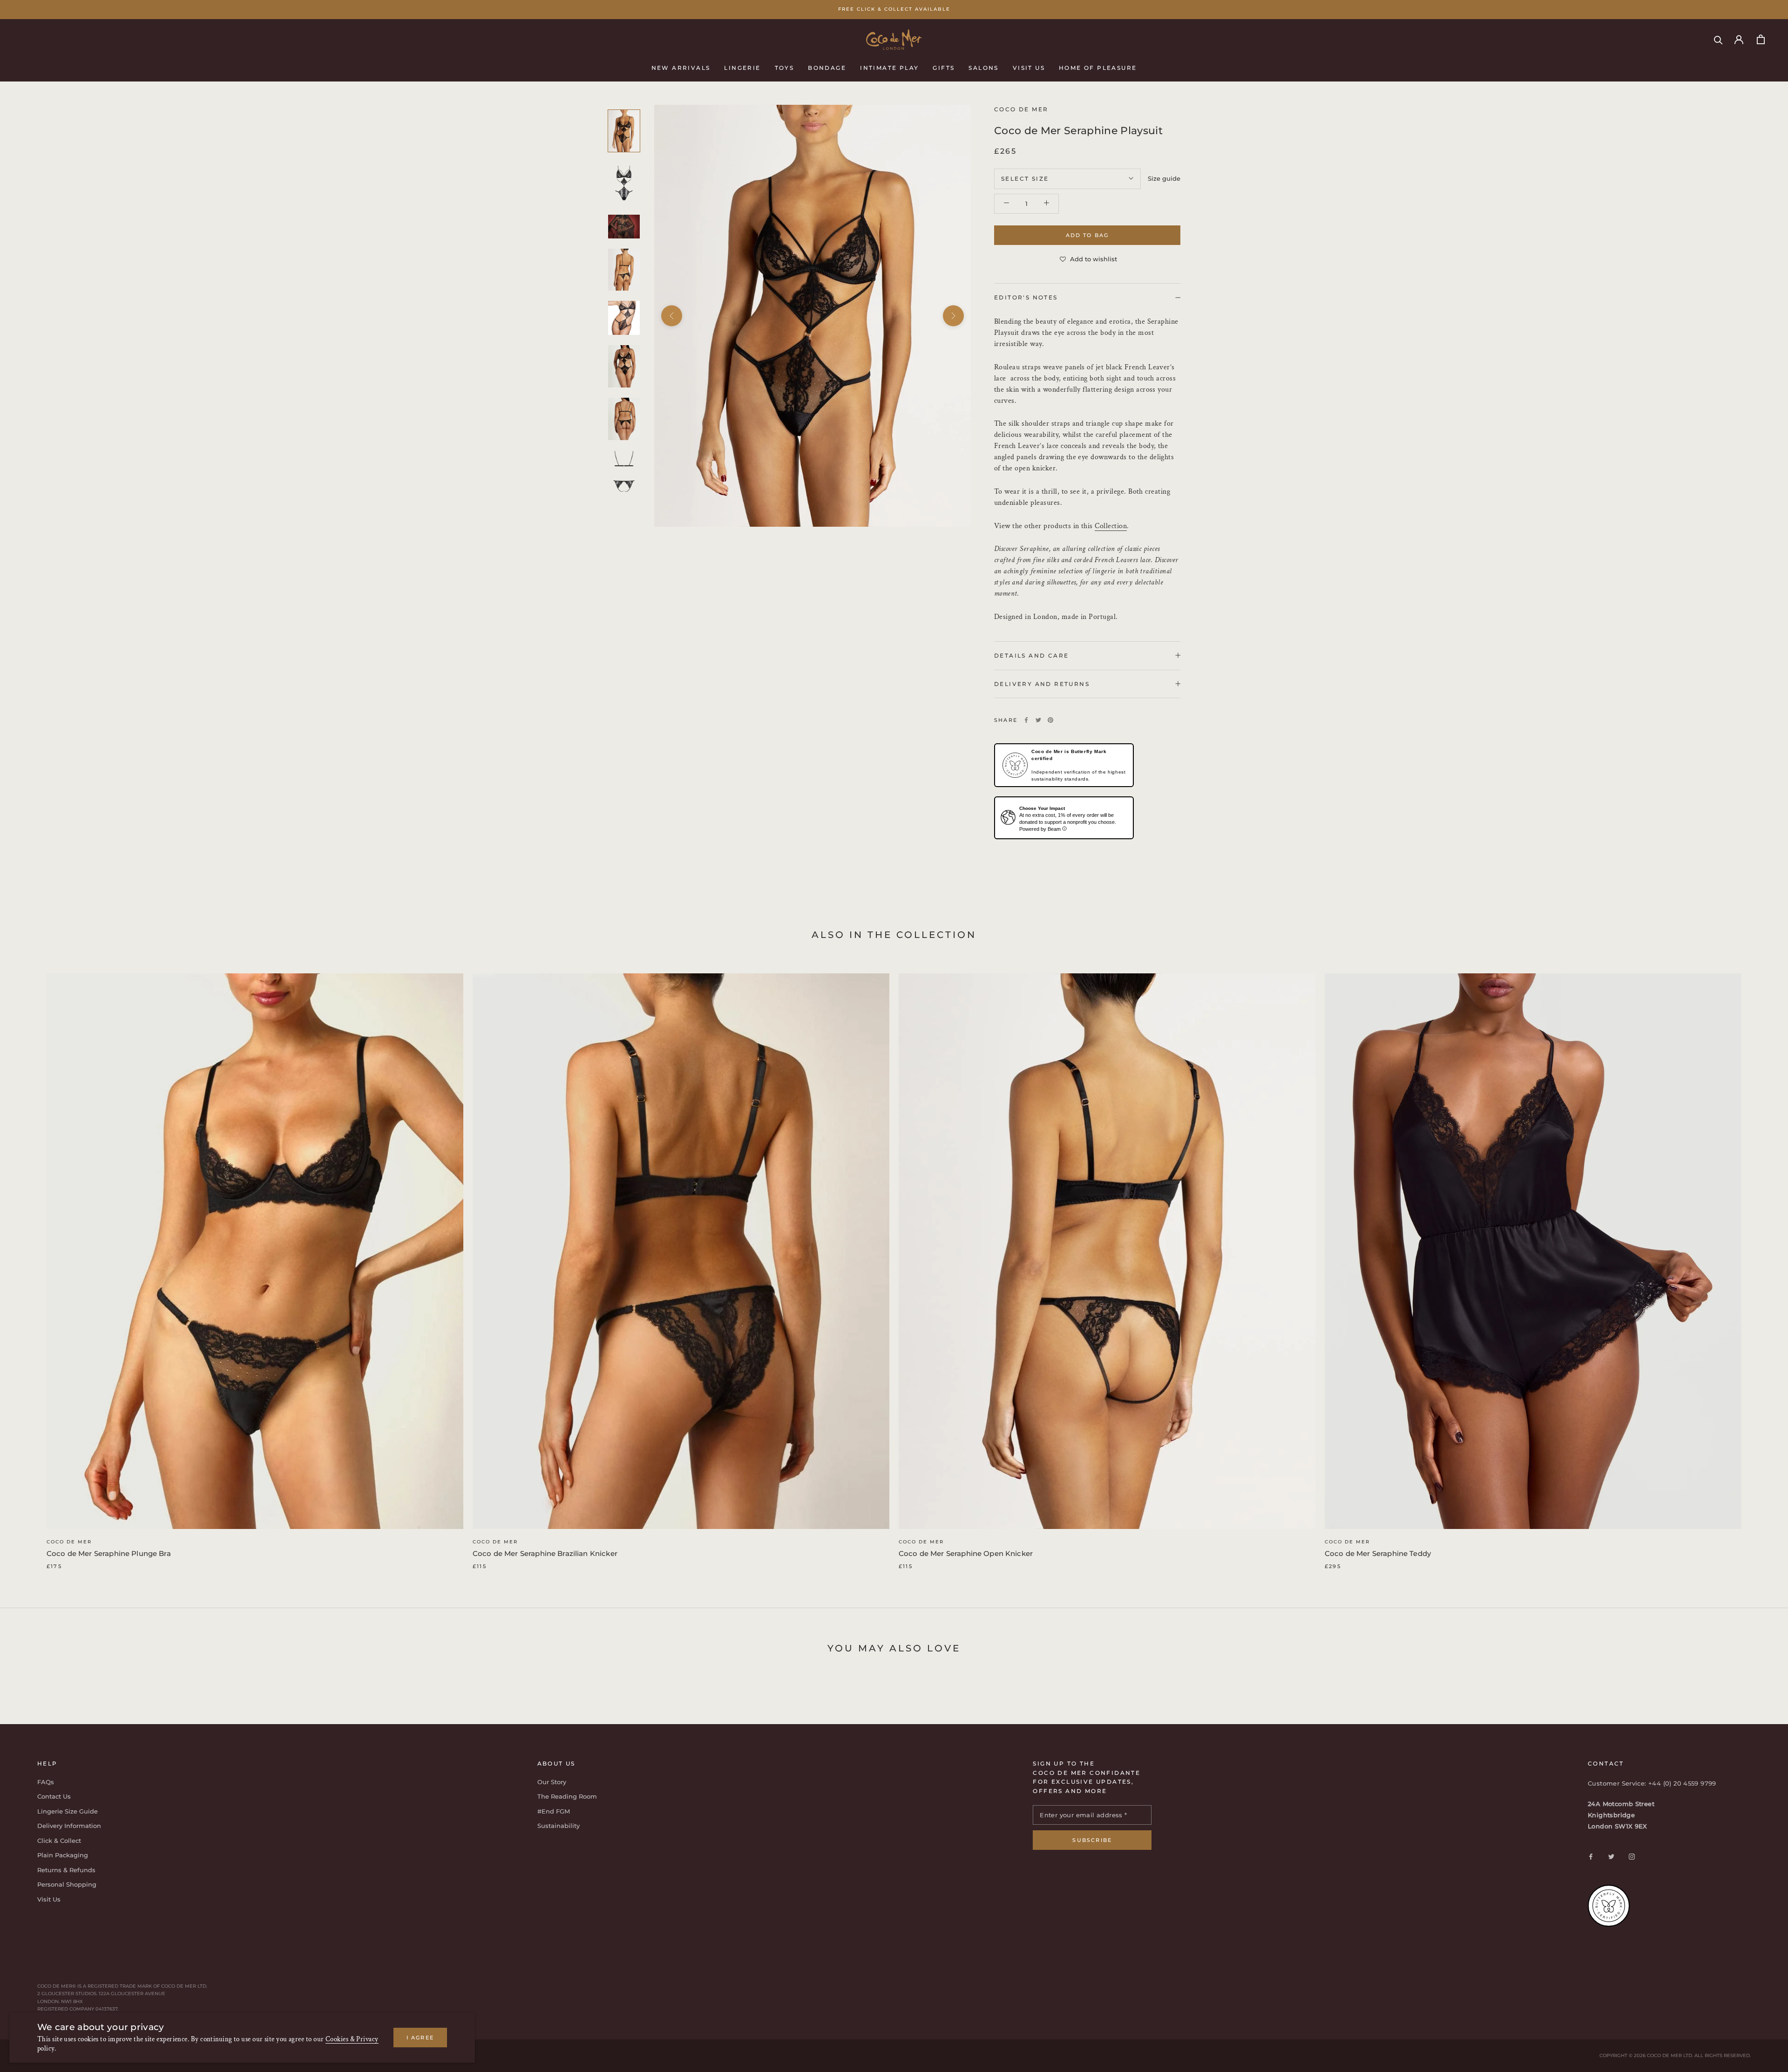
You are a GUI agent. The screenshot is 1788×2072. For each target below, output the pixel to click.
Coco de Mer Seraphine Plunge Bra (109, 1553)
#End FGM (554, 1811)
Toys (785, 67)
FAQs (46, 1782)
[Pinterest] (1050, 720)
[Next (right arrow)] (953, 316)
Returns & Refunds (66, 1870)
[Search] (1718, 39)
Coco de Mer (69, 1542)
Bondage (827, 67)
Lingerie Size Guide (68, 1811)
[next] (1759, 1261)
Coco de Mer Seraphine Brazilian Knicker (545, 1553)
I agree (420, 2038)
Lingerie (742, 67)
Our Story (552, 1782)
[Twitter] (1038, 720)
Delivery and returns (1042, 683)
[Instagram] (1632, 1856)
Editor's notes (1026, 297)
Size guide (1164, 178)
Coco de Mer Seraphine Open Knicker (966, 1553)
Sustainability (559, 1826)
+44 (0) (1661, 1783)
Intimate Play (889, 67)
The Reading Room (567, 1796)
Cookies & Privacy (352, 2039)
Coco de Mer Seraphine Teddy (1378, 1553)
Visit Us (1029, 67)
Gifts (944, 67)
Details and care (1031, 655)
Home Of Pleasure (1098, 67)
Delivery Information (69, 1826)
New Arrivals (681, 67)
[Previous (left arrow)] (672, 316)
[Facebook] (1026, 720)
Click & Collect (59, 1841)
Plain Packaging (63, 1855)
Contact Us (54, 1796)
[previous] (29, 1261)
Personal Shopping (67, 1884)
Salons (983, 67)
